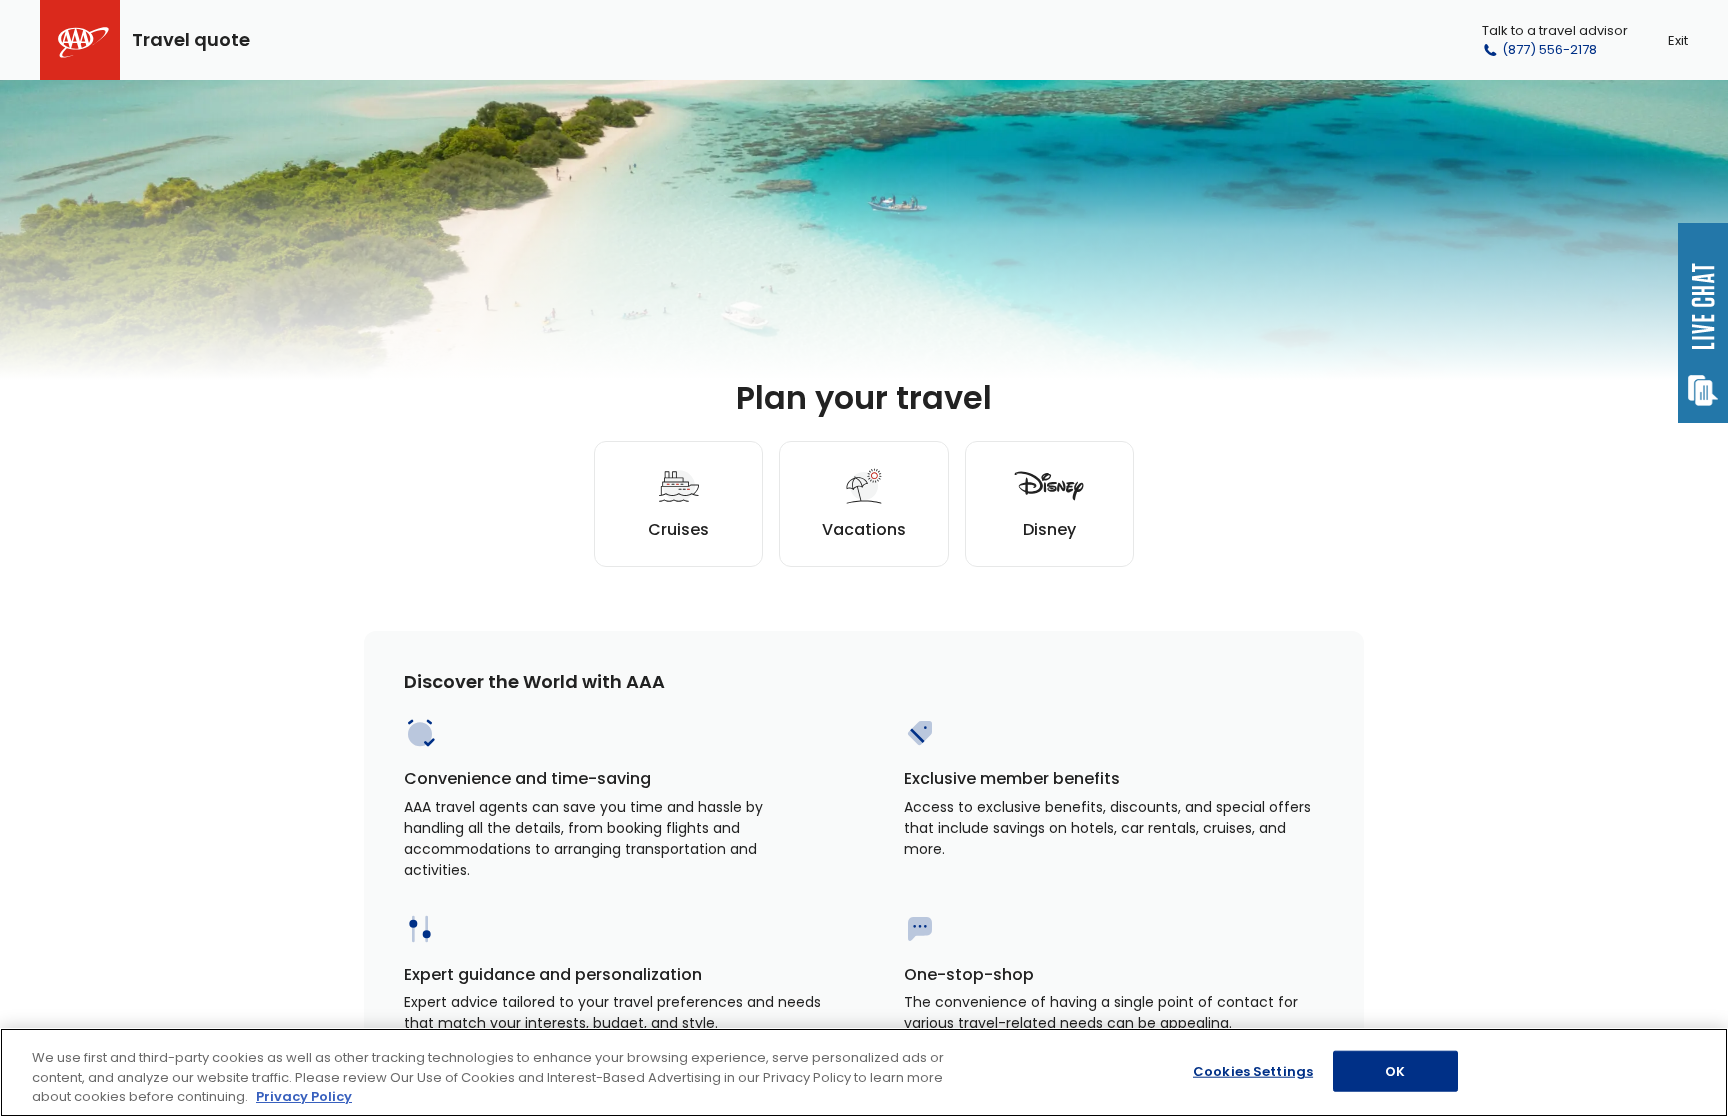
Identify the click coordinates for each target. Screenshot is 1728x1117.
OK (1395, 1070)
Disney (1049, 529)
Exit (1678, 40)
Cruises (678, 529)
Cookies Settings (1253, 1070)
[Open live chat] (1703, 323)
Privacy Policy (304, 1096)
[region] (864, 1072)
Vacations (864, 529)
